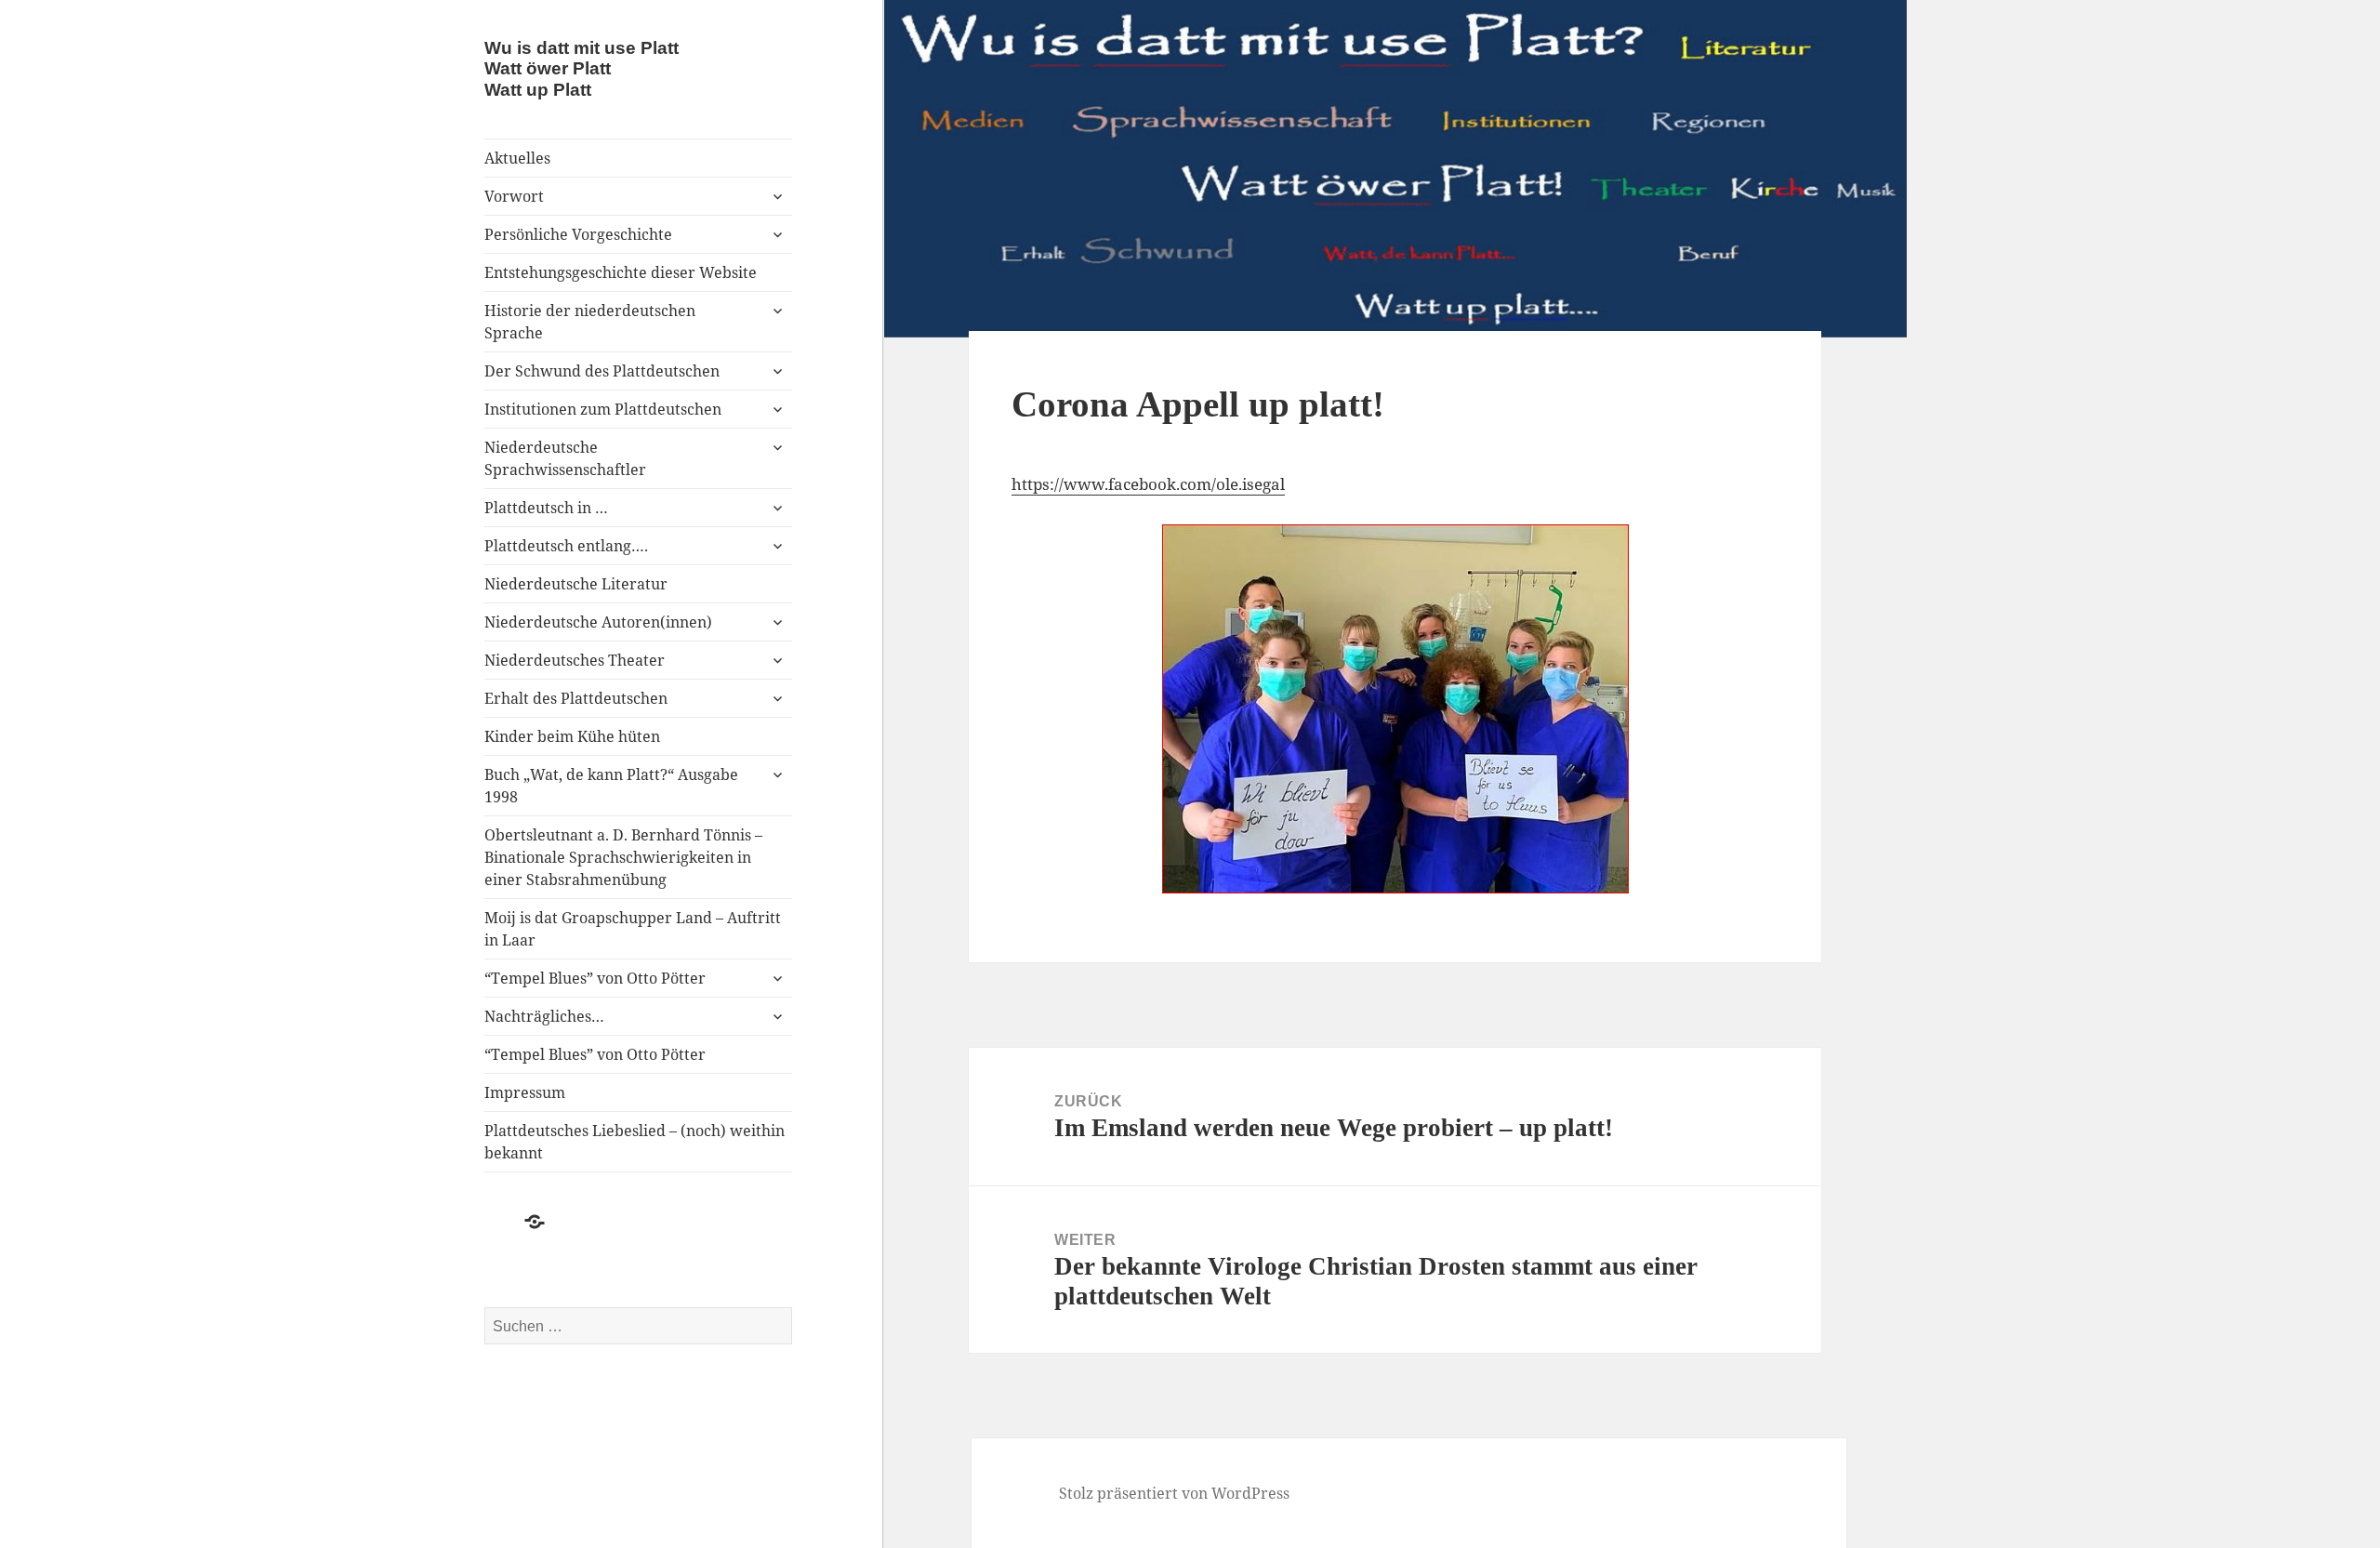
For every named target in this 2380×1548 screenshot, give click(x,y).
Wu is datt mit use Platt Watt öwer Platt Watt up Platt (582, 68)
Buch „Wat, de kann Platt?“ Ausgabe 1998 (611, 786)
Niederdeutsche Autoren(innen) (598, 622)
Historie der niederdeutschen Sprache (590, 322)
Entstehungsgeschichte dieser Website (621, 272)
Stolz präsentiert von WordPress (1174, 1493)
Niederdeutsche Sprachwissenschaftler (565, 458)
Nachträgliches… (544, 1016)
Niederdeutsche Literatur (576, 584)
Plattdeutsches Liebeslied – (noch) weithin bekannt (635, 1142)
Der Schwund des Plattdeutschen (602, 371)
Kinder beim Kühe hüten (572, 736)
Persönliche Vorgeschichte (578, 234)
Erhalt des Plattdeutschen (576, 698)
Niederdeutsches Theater (575, 660)
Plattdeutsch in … (546, 508)
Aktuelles (517, 158)
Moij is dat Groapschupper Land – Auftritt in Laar (633, 929)
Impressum (525, 1092)
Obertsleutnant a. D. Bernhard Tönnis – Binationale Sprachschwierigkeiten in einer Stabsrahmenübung (623, 857)
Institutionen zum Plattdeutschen (603, 409)
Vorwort (514, 196)
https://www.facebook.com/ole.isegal (1148, 484)
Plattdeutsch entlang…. (566, 546)
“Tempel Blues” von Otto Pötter (595, 978)
